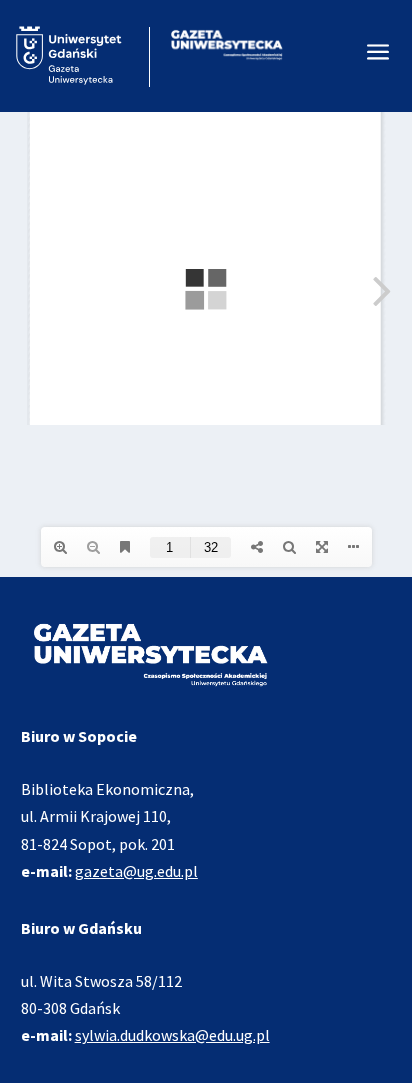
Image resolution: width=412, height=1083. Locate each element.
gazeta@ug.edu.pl (136, 871)
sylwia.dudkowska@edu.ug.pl (172, 1035)
